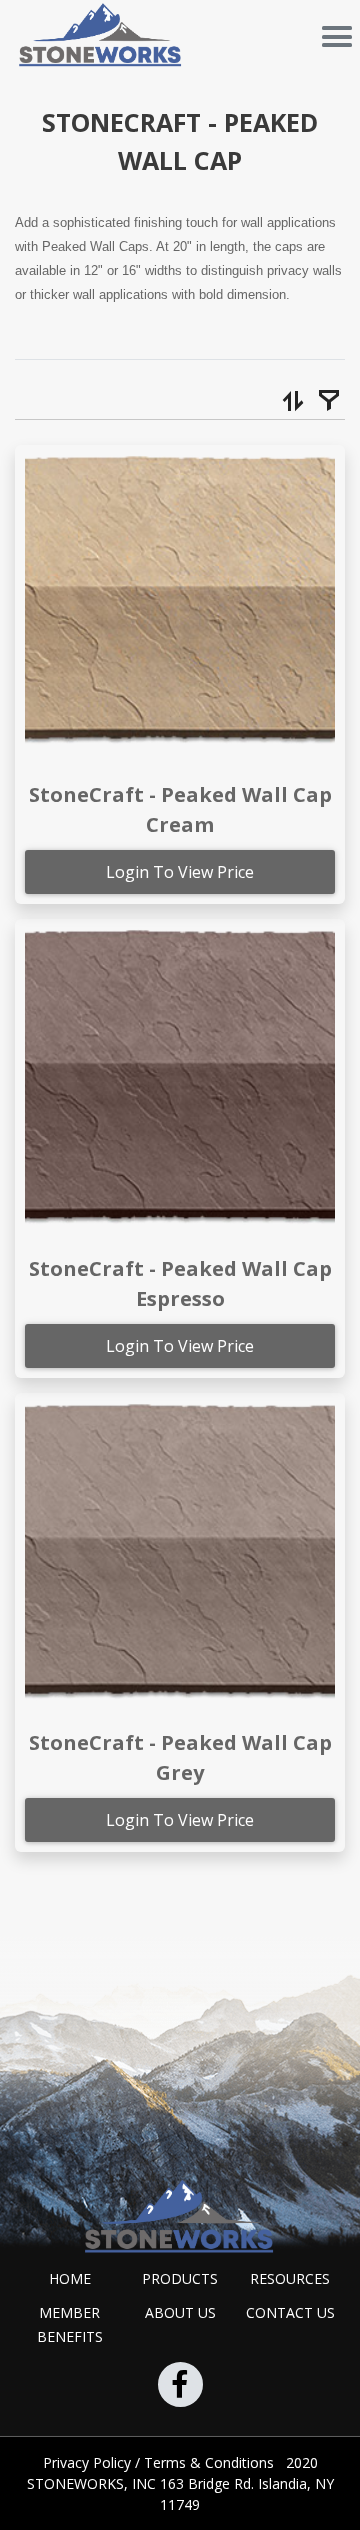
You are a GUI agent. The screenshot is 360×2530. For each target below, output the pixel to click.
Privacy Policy (89, 2462)
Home (70, 2278)
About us (180, 2312)
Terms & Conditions (211, 2462)
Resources (290, 2278)
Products (180, 2278)
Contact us (290, 2312)
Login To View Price (180, 872)
